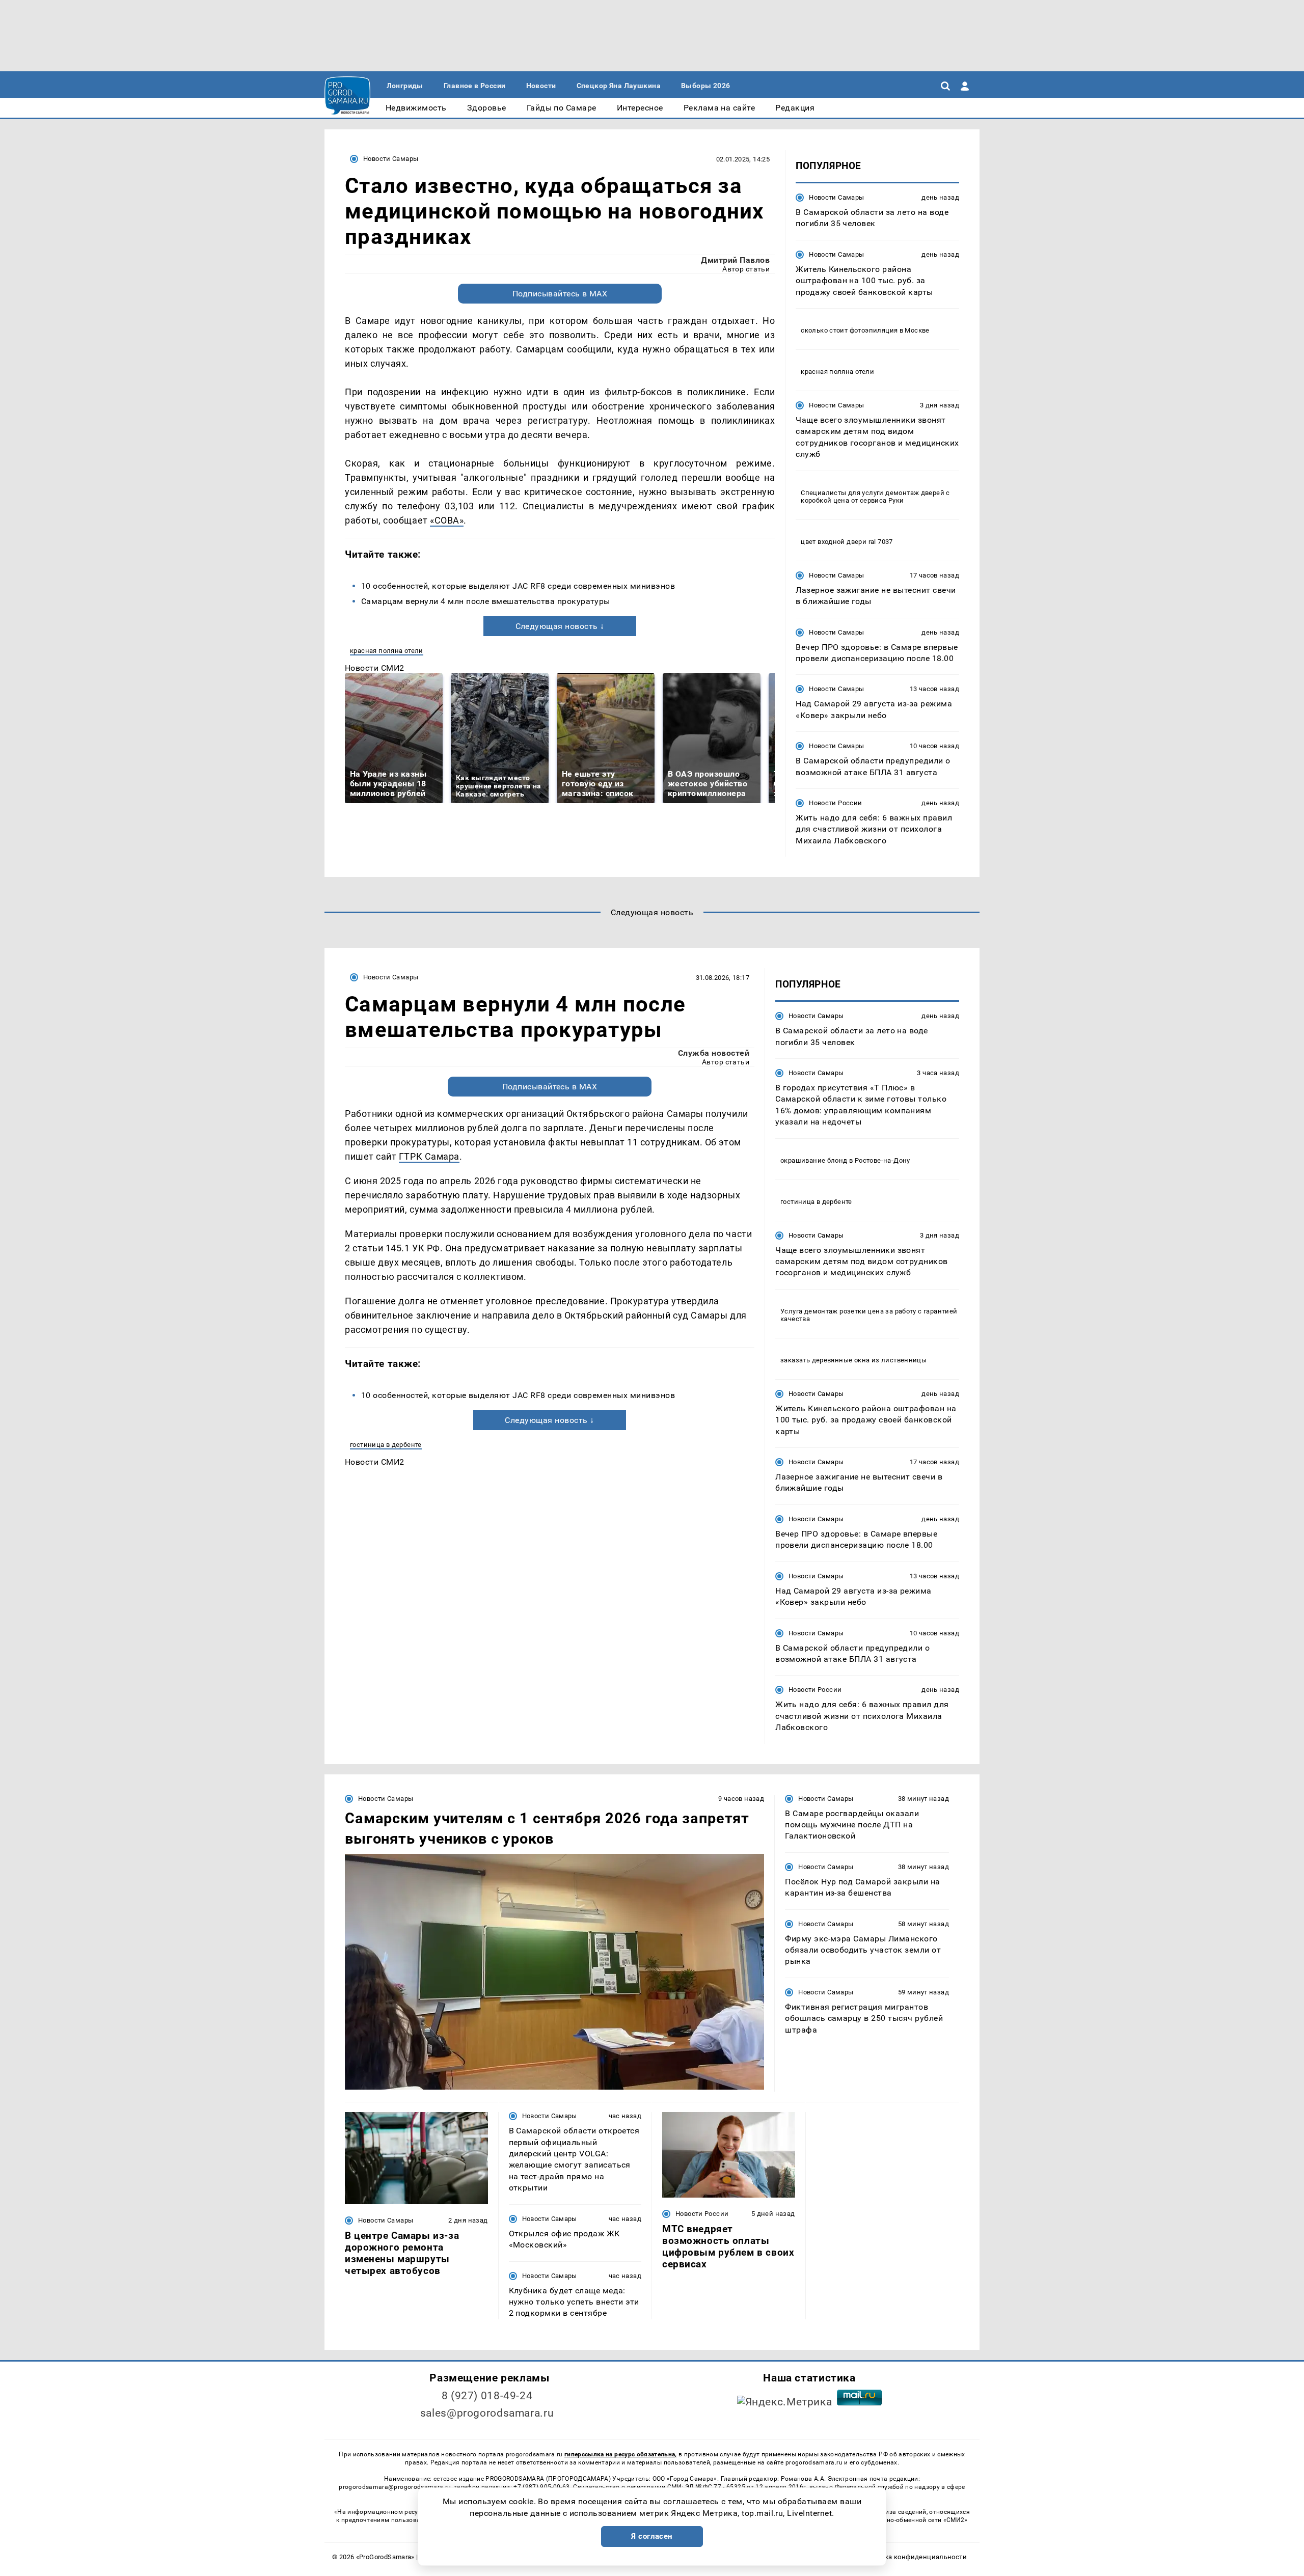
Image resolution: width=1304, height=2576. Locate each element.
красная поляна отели (387, 651)
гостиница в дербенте (386, 1445)
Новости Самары (391, 159)
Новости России (835, 803)
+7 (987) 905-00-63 (541, 2487)
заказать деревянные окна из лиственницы (853, 1360)
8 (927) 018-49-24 (487, 2396)
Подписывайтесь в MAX (560, 294)
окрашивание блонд (814, 1160)
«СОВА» (447, 520)
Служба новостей (714, 1053)
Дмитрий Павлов (735, 260)
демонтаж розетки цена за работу (860, 1311)
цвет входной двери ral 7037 (847, 542)
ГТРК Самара (429, 1156)
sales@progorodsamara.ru (487, 2413)
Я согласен (652, 2536)
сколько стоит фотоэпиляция (849, 330)
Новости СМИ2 (375, 668)
